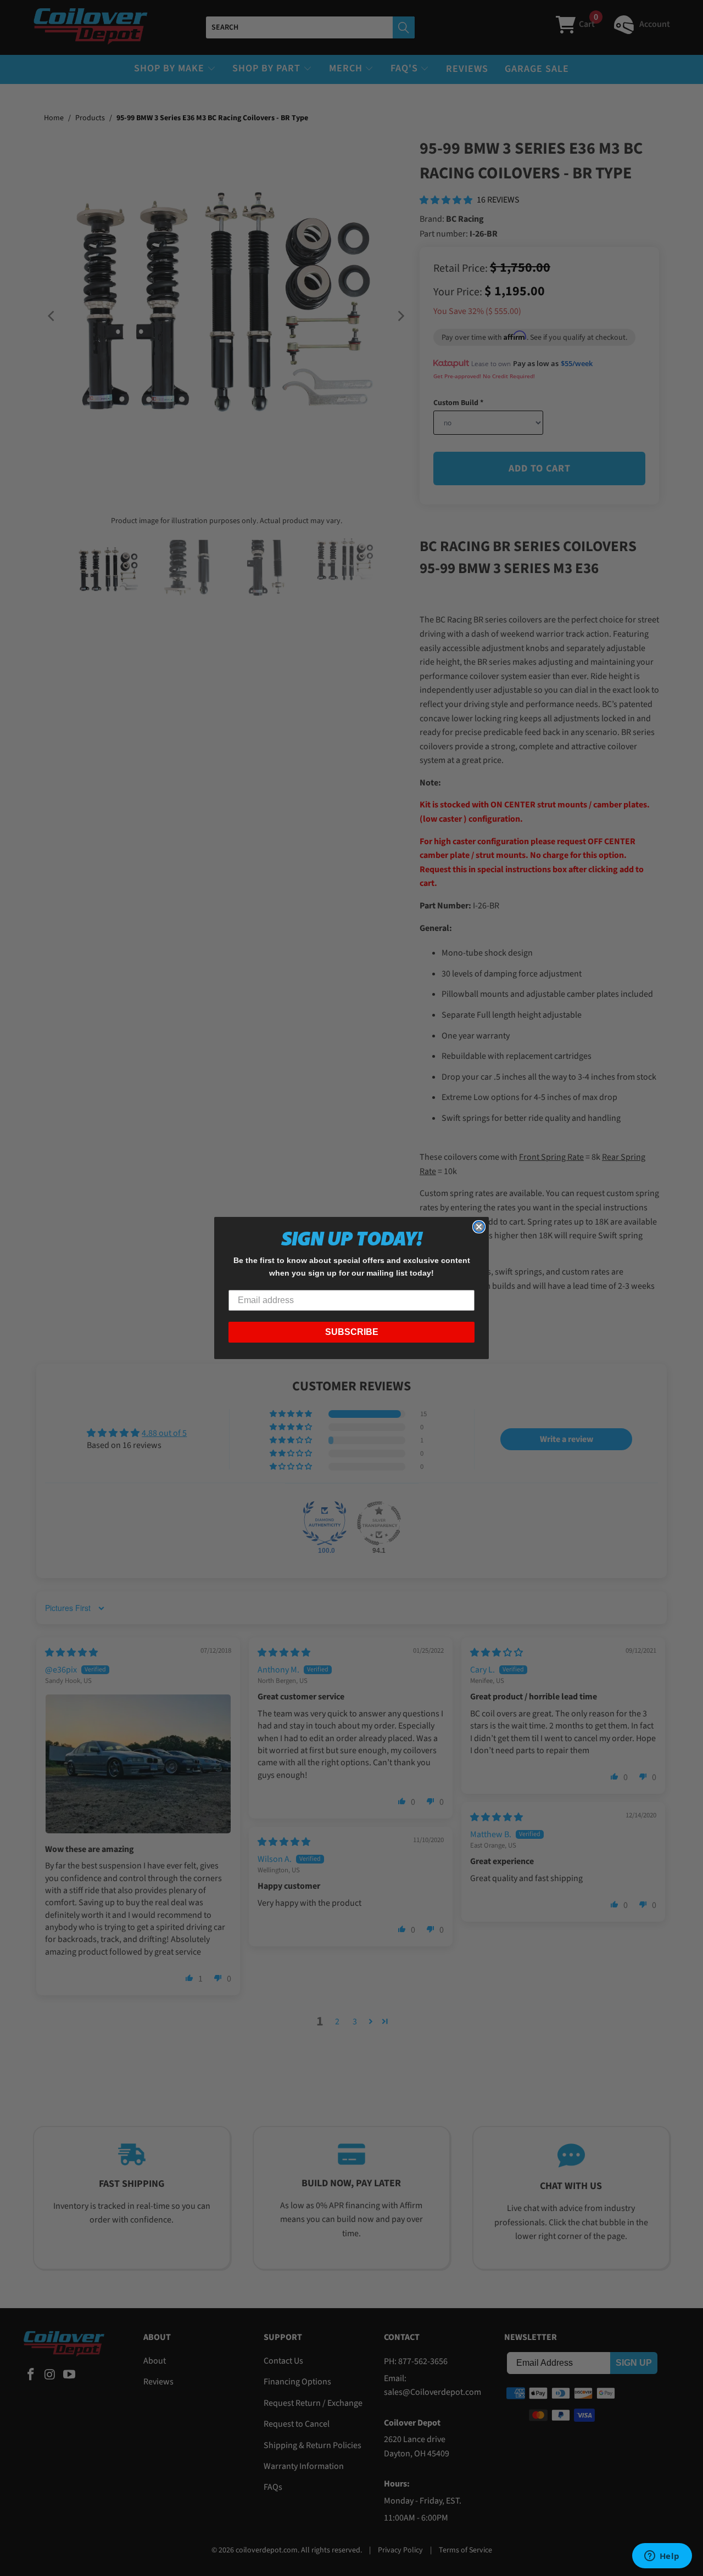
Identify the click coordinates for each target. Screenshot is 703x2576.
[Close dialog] (479, 1227)
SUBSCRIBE (352, 1332)
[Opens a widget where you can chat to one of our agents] (662, 2557)
